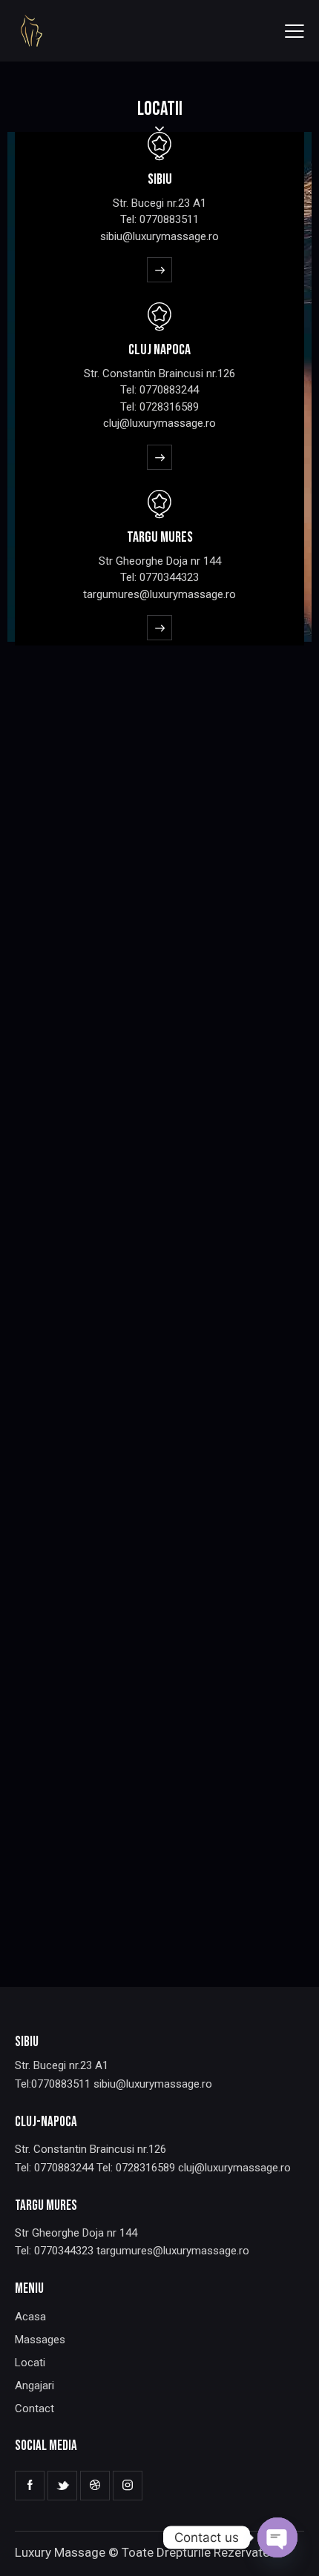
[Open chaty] (277, 2537)
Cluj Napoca (159, 350)
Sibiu (160, 179)
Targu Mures (160, 537)
